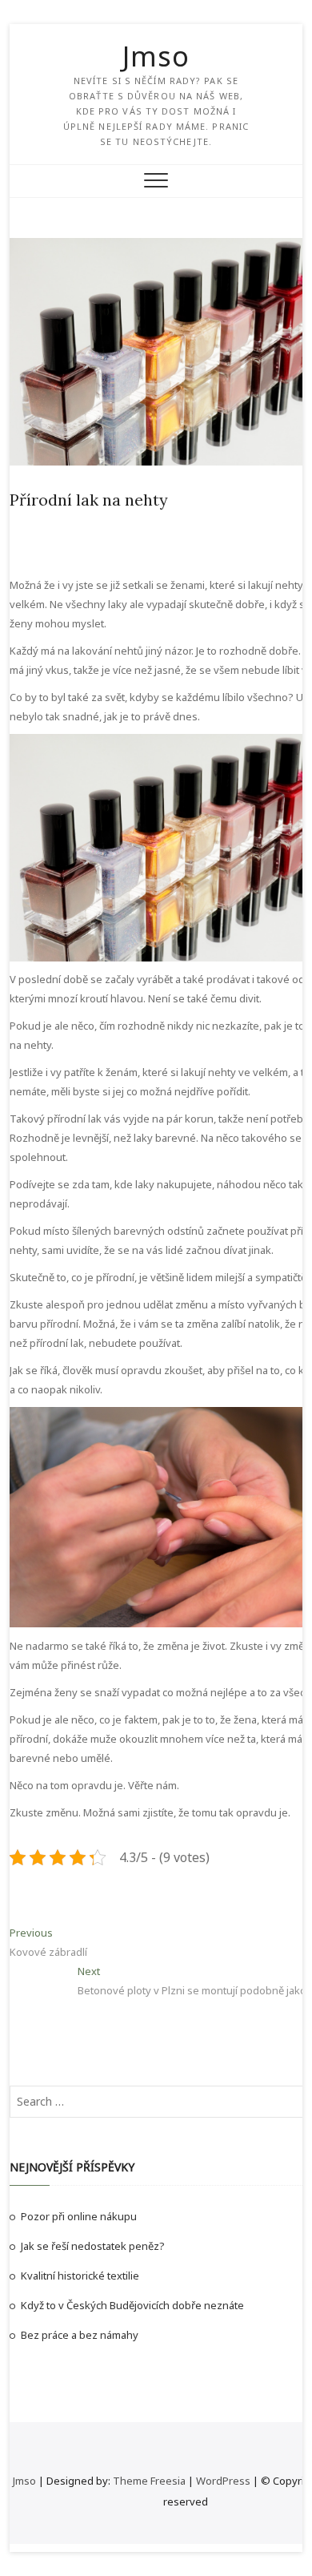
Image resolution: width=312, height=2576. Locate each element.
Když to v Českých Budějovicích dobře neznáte (132, 2305)
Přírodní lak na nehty (89, 500)
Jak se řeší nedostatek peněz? (93, 2246)
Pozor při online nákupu (79, 2216)
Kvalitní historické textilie (80, 2276)
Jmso (156, 56)
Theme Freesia (149, 2481)
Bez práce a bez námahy (80, 2335)
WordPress (223, 2481)
